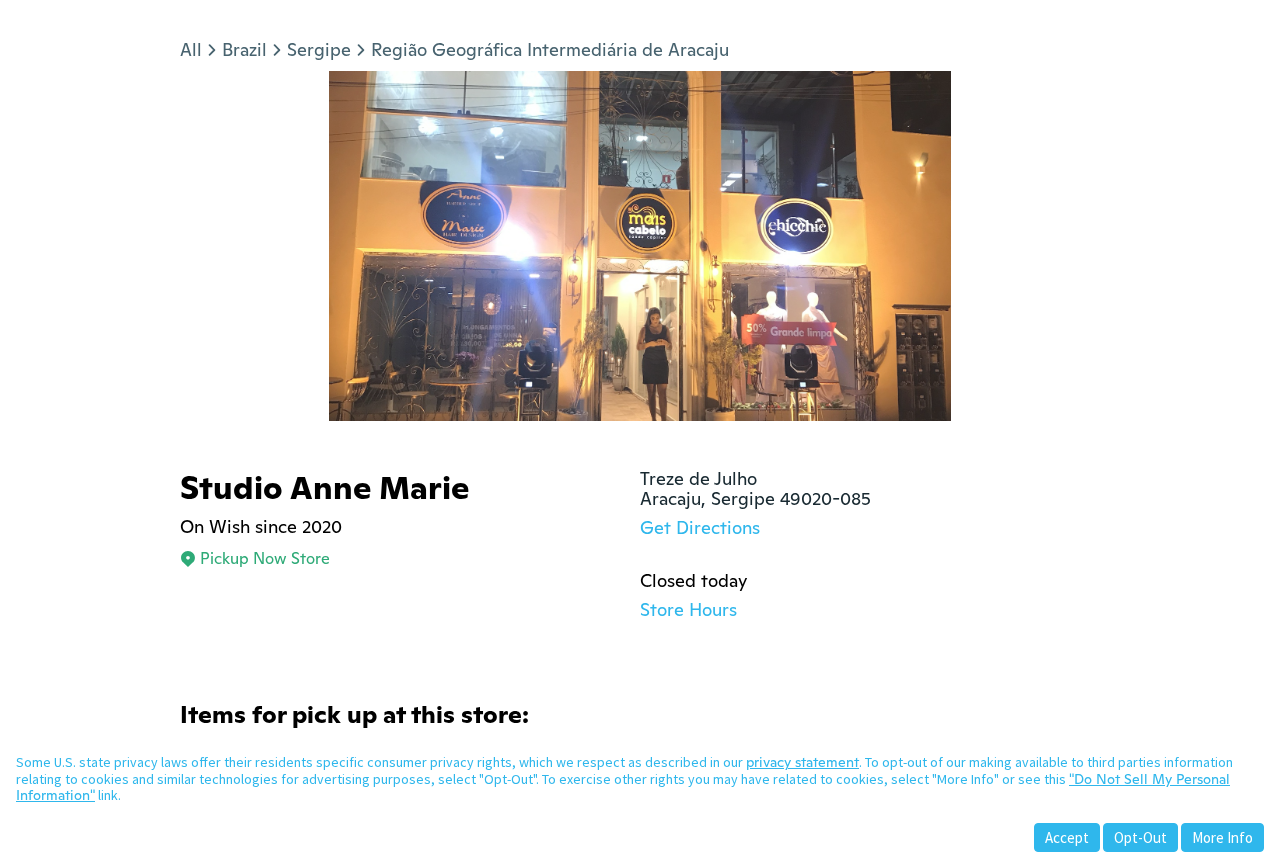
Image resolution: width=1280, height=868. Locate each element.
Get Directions (700, 527)
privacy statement (802, 762)
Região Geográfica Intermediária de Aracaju (550, 49)
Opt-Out (1140, 837)
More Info (1222, 837)
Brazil (244, 49)
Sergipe (319, 49)
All (191, 49)
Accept (1067, 837)
